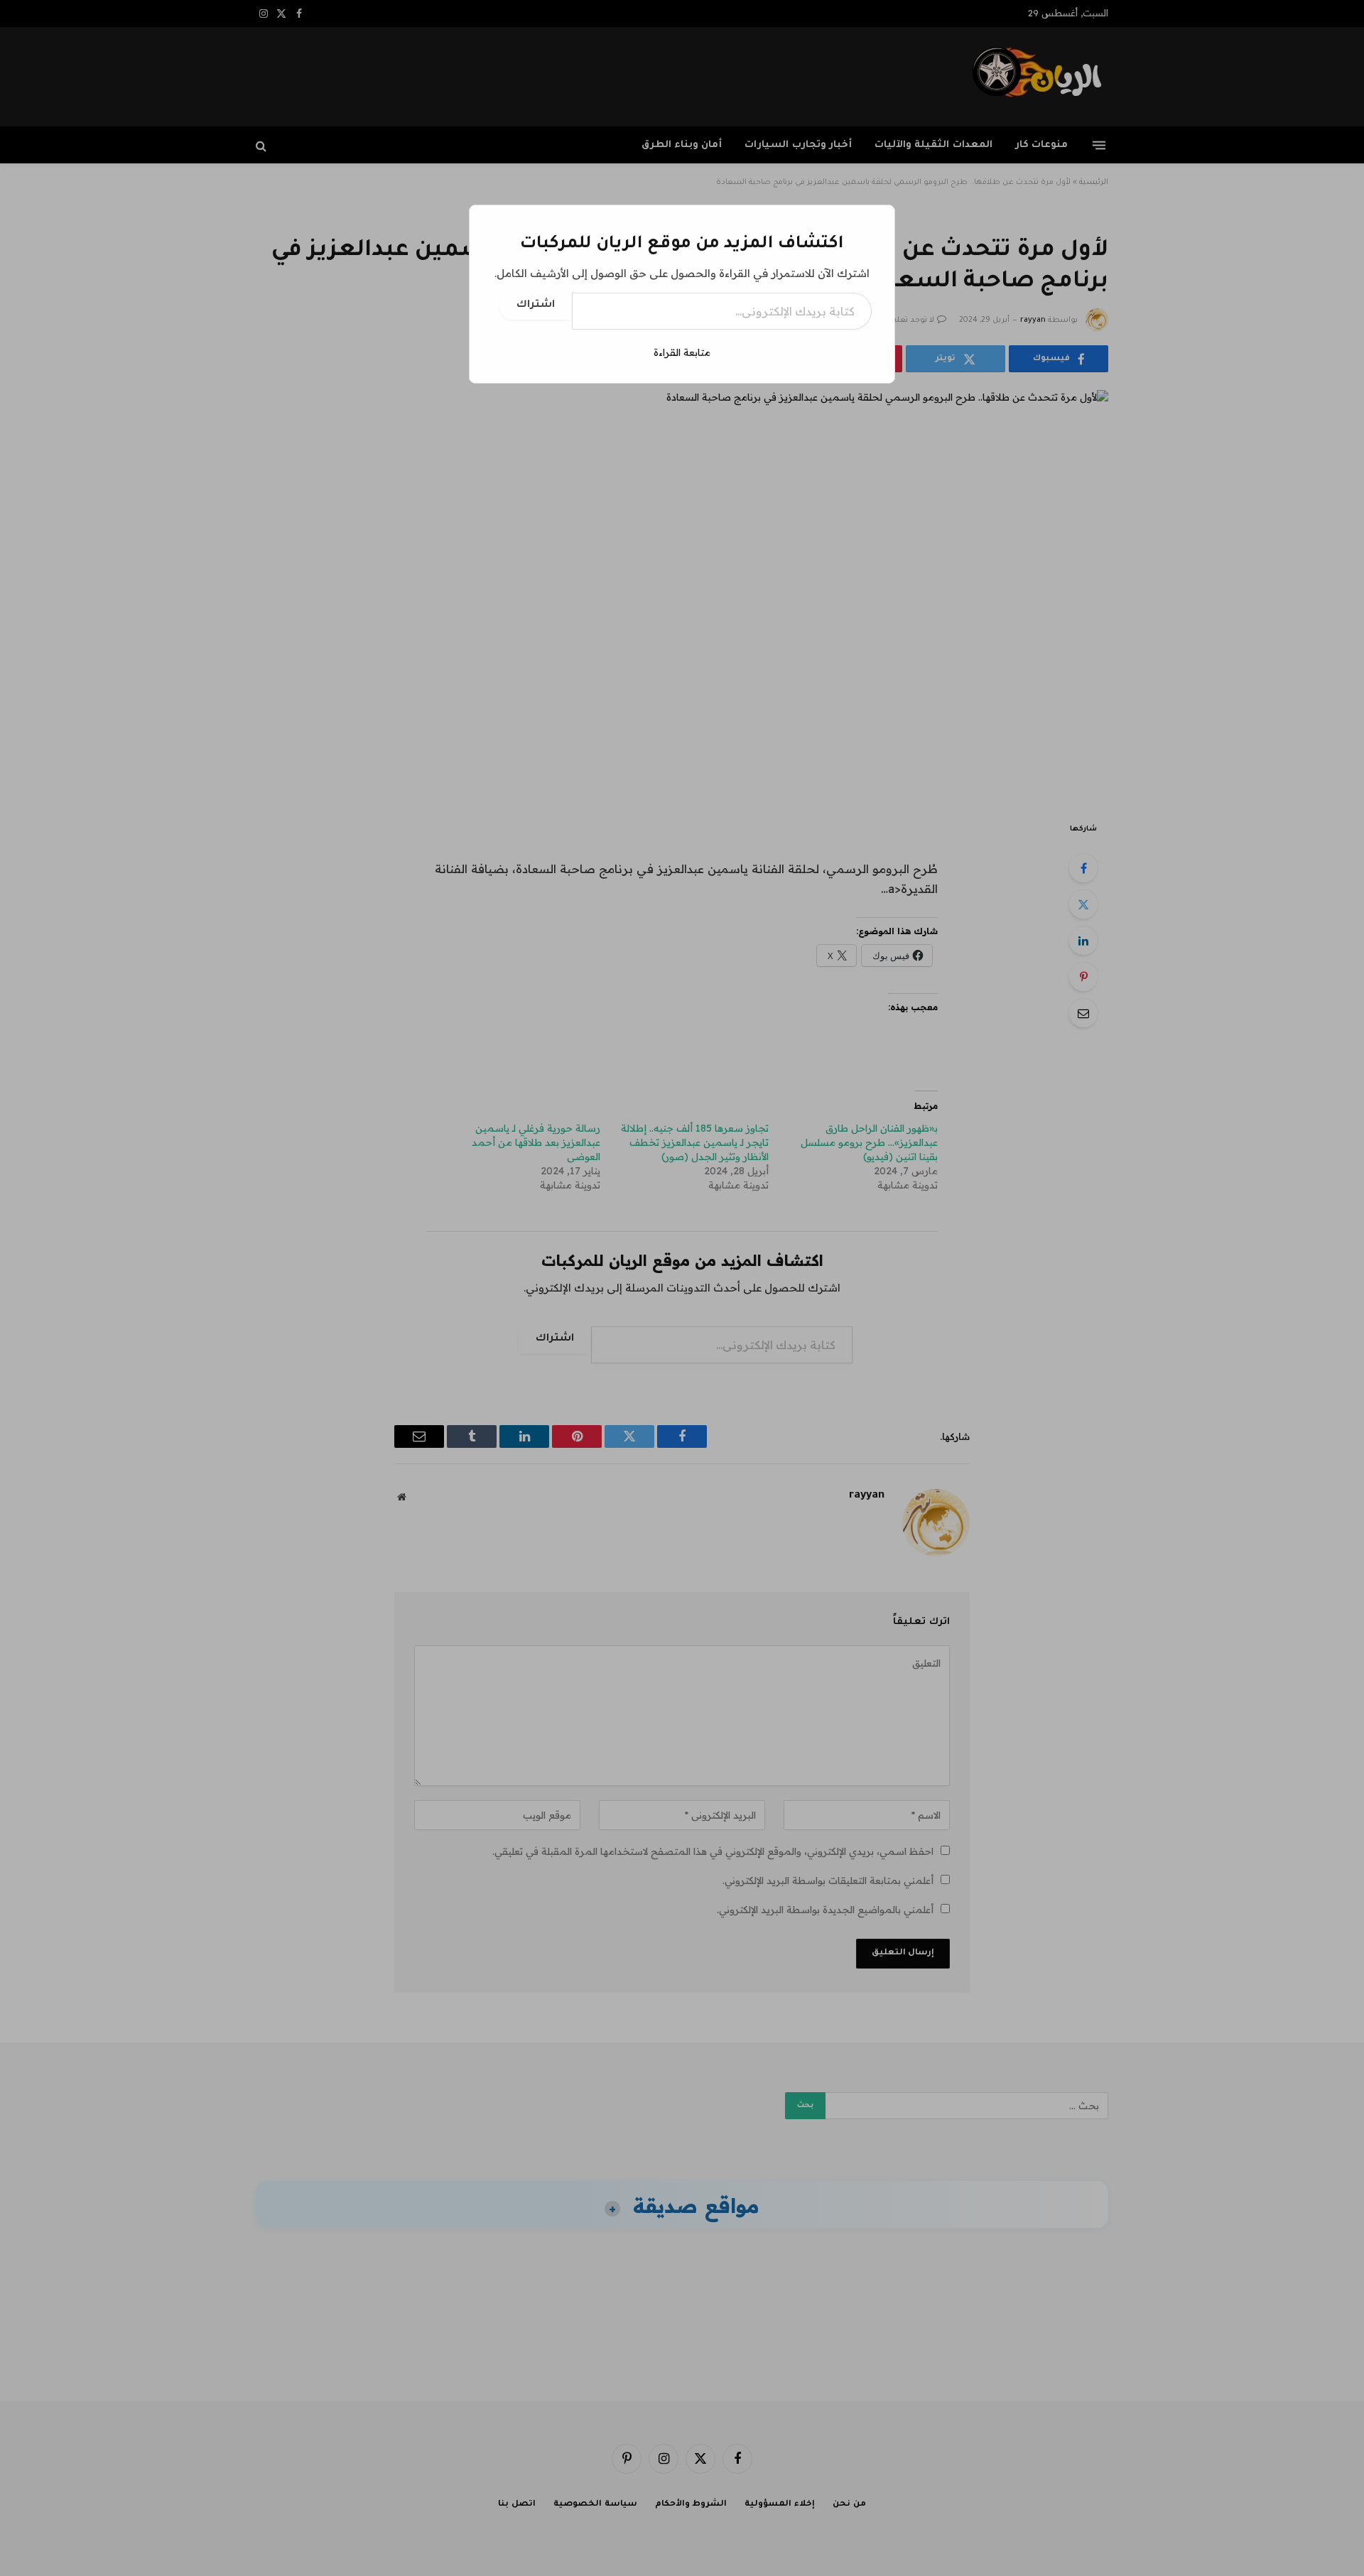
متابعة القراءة (682, 352)
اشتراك (536, 305)
